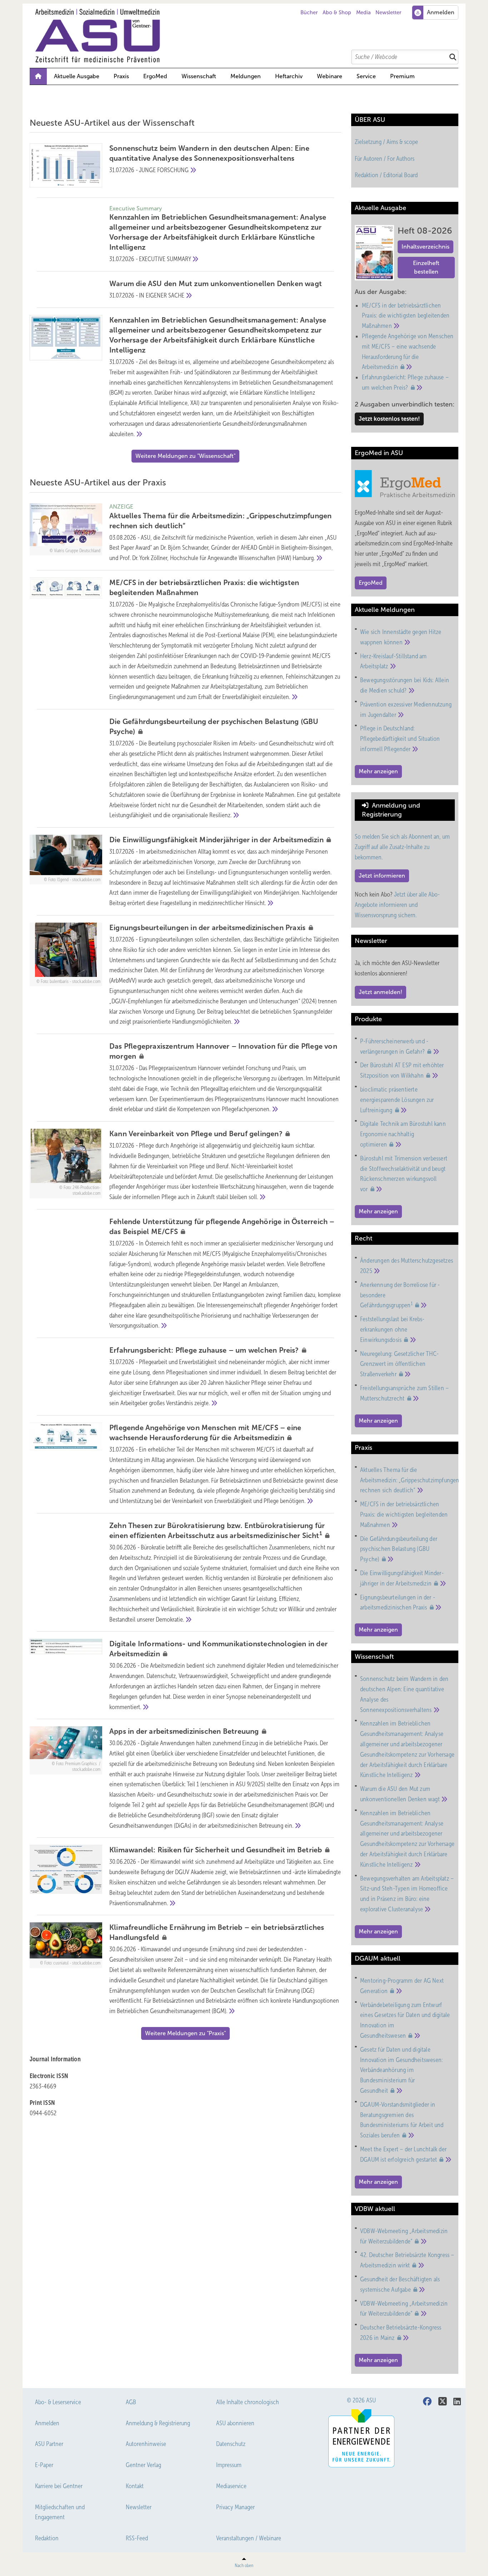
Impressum (229, 2465)
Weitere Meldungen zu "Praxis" (185, 2033)
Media (363, 13)
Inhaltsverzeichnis (425, 247)
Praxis (121, 76)
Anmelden (47, 2423)
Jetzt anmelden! (380, 992)
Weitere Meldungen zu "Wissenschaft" (185, 456)
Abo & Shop (337, 13)
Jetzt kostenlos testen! (389, 419)
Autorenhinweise (146, 2444)
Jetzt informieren (382, 876)
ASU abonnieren (235, 2423)
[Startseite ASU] (248, 36)
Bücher (309, 13)
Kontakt (135, 2486)
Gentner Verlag (143, 2465)
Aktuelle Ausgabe (77, 76)
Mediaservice (231, 2486)
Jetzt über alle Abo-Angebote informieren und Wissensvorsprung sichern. (397, 905)
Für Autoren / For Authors (385, 159)
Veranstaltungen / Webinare (249, 2538)
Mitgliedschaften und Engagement (60, 2512)
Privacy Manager (235, 2507)
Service (366, 76)
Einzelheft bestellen (426, 267)
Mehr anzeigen (378, 771)
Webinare (330, 76)
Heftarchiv (289, 76)
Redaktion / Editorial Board (386, 175)
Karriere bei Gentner (59, 2486)
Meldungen (246, 76)
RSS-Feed (137, 2538)
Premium (402, 76)
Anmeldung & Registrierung (158, 2423)
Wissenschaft (199, 76)
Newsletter (388, 13)
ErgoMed (155, 76)
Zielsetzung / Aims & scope (386, 142)
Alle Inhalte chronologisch (248, 2402)
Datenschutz (231, 2444)
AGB (131, 2402)
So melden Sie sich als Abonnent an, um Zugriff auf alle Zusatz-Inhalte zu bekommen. (402, 847)
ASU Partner (49, 2444)
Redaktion (47, 2538)
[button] (246, 76)
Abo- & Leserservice (58, 2402)
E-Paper (44, 2465)
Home (38, 76)
